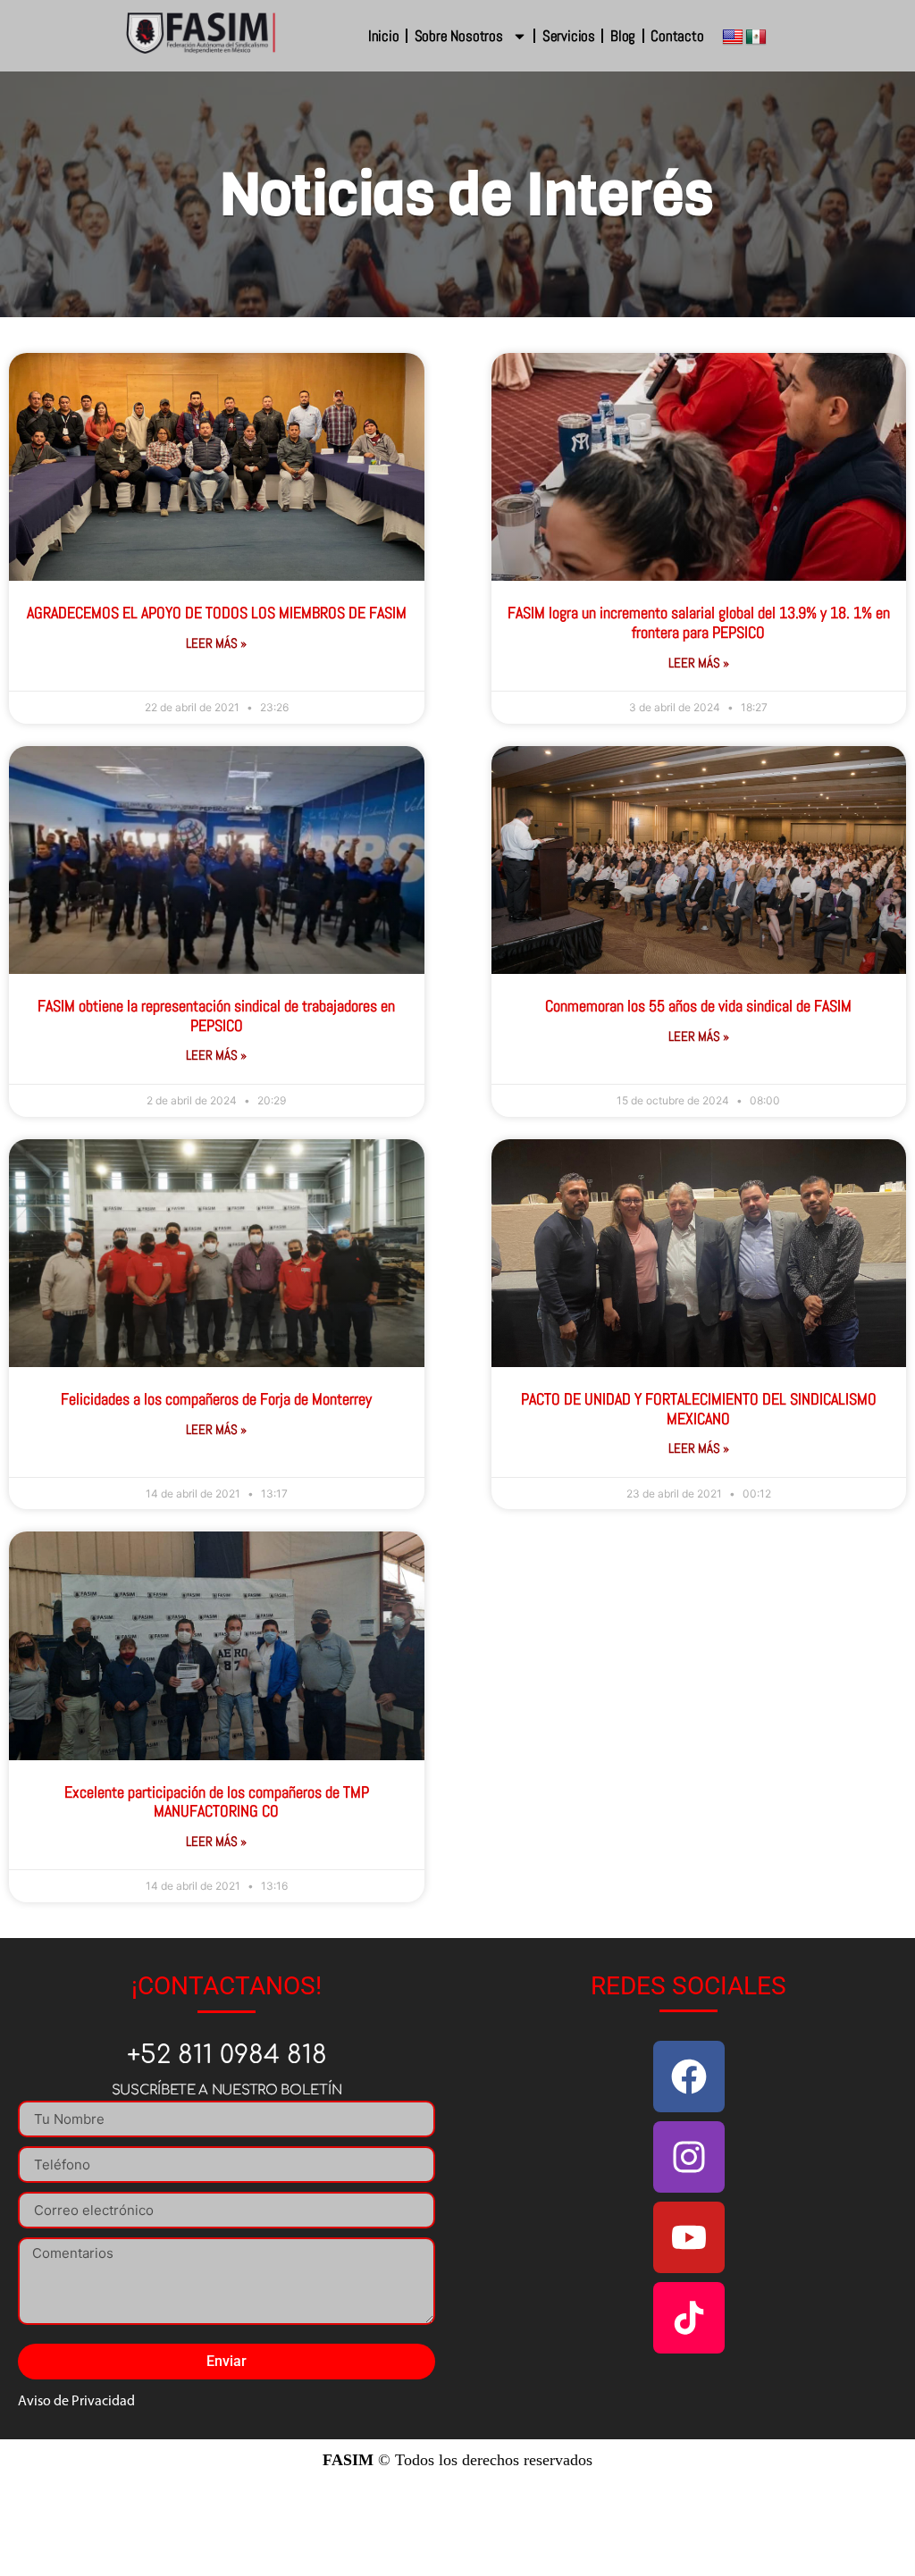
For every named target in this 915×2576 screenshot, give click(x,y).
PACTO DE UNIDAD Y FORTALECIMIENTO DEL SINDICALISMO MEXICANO (699, 1409)
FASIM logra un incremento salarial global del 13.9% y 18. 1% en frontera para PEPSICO (699, 622)
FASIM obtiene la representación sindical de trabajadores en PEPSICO (216, 1015)
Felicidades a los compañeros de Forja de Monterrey (216, 1399)
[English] (733, 38)
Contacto (677, 36)
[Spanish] (756, 38)
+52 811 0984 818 (227, 2055)
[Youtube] (689, 2237)
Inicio (384, 36)
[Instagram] (689, 2157)
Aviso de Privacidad (76, 2402)
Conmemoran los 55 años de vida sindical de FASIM (698, 1006)
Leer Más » (216, 643)
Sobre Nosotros (459, 36)
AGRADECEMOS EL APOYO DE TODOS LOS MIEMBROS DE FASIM (217, 613)
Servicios (569, 36)
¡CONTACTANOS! (227, 1986)
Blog (623, 36)
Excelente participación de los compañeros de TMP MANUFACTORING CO (217, 1802)
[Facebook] (689, 2077)
